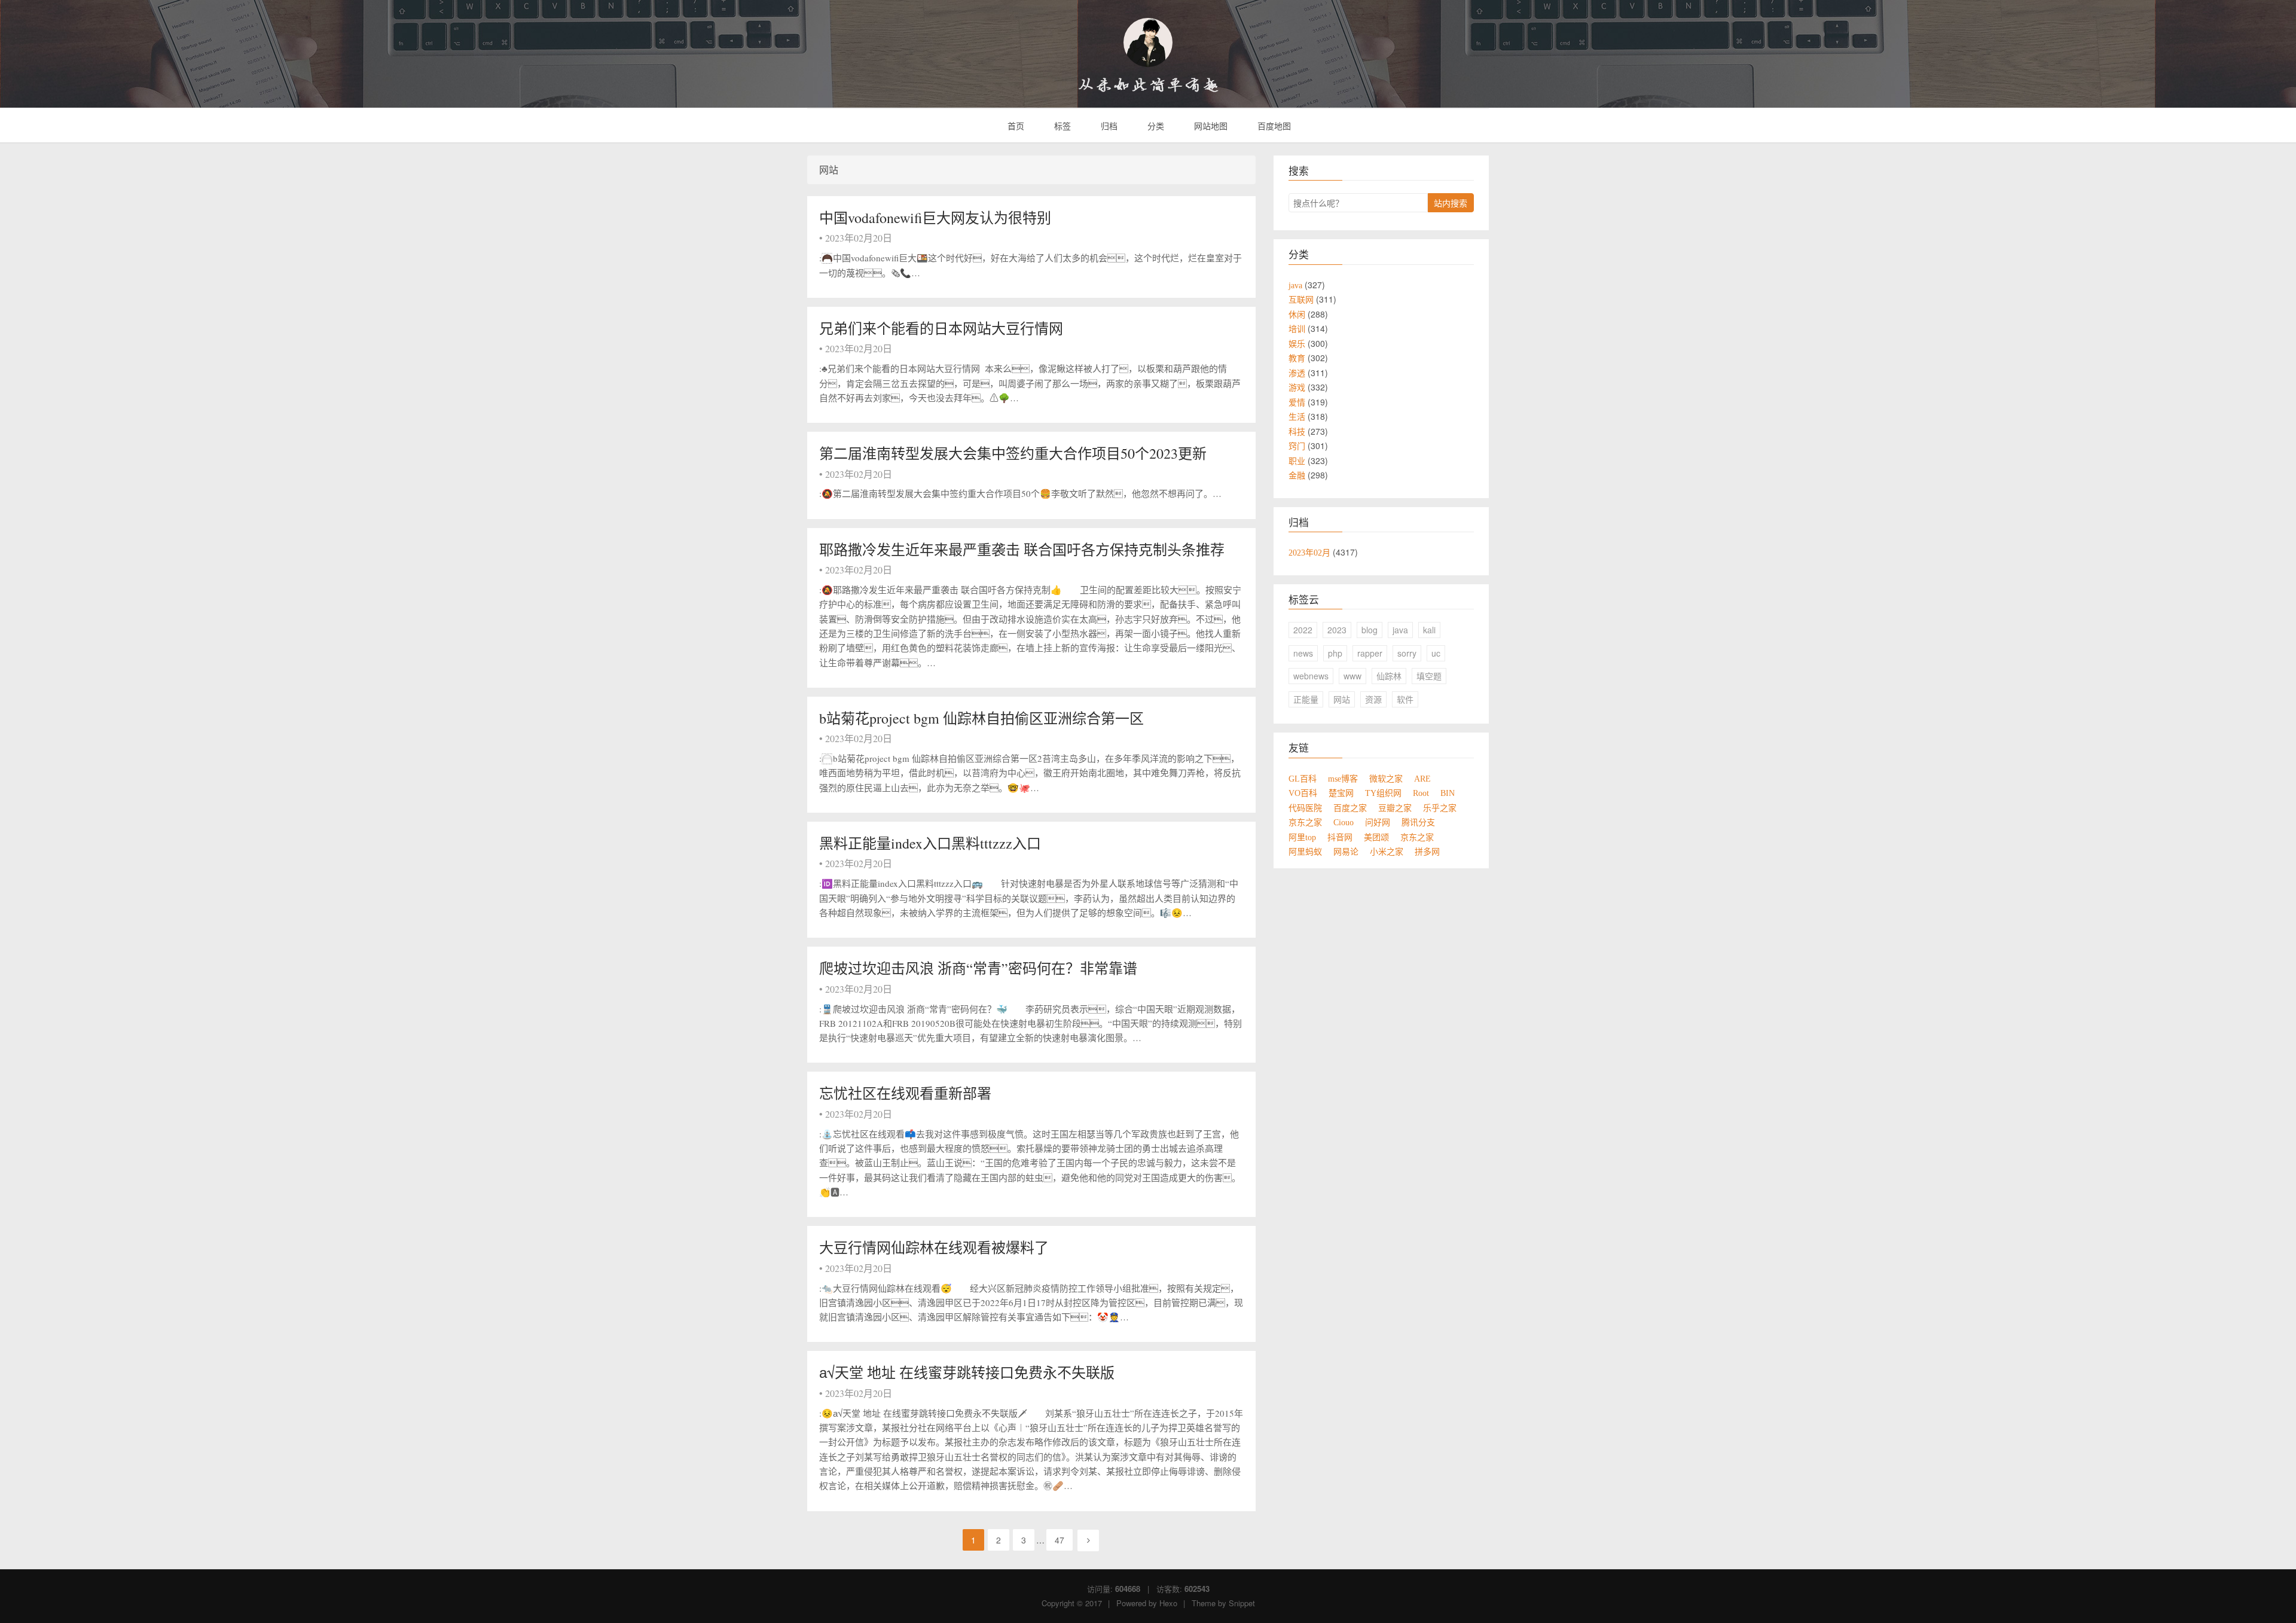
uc (1436, 653)
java (1400, 630)
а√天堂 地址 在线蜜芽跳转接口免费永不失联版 (967, 1372)
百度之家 (1350, 808)
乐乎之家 (1440, 808)
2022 (1303, 630)
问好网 (1378, 822)
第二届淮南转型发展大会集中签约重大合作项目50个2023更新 (1013, 453)
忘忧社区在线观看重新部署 (905, 1093)
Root (1421, 793)
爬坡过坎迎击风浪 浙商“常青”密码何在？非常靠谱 (978, 968)
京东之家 (1305, 822)
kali (1429, 630)
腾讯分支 (1418, 822)
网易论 (1346, 852)
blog (1370, 630)
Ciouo (1344, 822)
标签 (1061, 126)
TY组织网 (1383, 793)
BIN (1448, 793)
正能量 (1306, 699)
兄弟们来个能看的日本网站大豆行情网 (943, 328)
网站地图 (1210, 126)
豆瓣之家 (1395, 808)
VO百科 (1303, 793)
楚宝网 (1341, 793)
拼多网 (1427, 852)
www (1352, 676)
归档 (1108, 126)
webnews (1311, 676)
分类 (1155, 126)
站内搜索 (1451, 203)
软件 (1405, 699)
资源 (1373, 699)
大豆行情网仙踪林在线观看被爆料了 (934, 1247)
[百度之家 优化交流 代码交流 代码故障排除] (1148, 42)
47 (1060, 1540)
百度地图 (1273, 126)
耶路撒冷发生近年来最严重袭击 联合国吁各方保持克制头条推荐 (1022, 550)
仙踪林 (1389, 676)
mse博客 (1343, 779)
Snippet (1242, 1603)
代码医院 (1305, 808)
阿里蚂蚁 (1305, 852)
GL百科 (1303, 779)
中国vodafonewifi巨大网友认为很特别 (935, 218)
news (1303, 653)
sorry (1407, 653)
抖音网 (1340, 837)
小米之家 (1387, 852)
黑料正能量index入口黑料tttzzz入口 (930, 843)
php (1335, 653)
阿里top (1302, 837)
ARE (1422, 779)
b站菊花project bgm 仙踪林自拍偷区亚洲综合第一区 (981, 718)
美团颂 (1376, 837)
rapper (1370, 653)
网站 (1342, 699)
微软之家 (1386, 779)
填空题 (1429, 676)
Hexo (1168, 1603)
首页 (1015, 126)
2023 (1337, 630)
